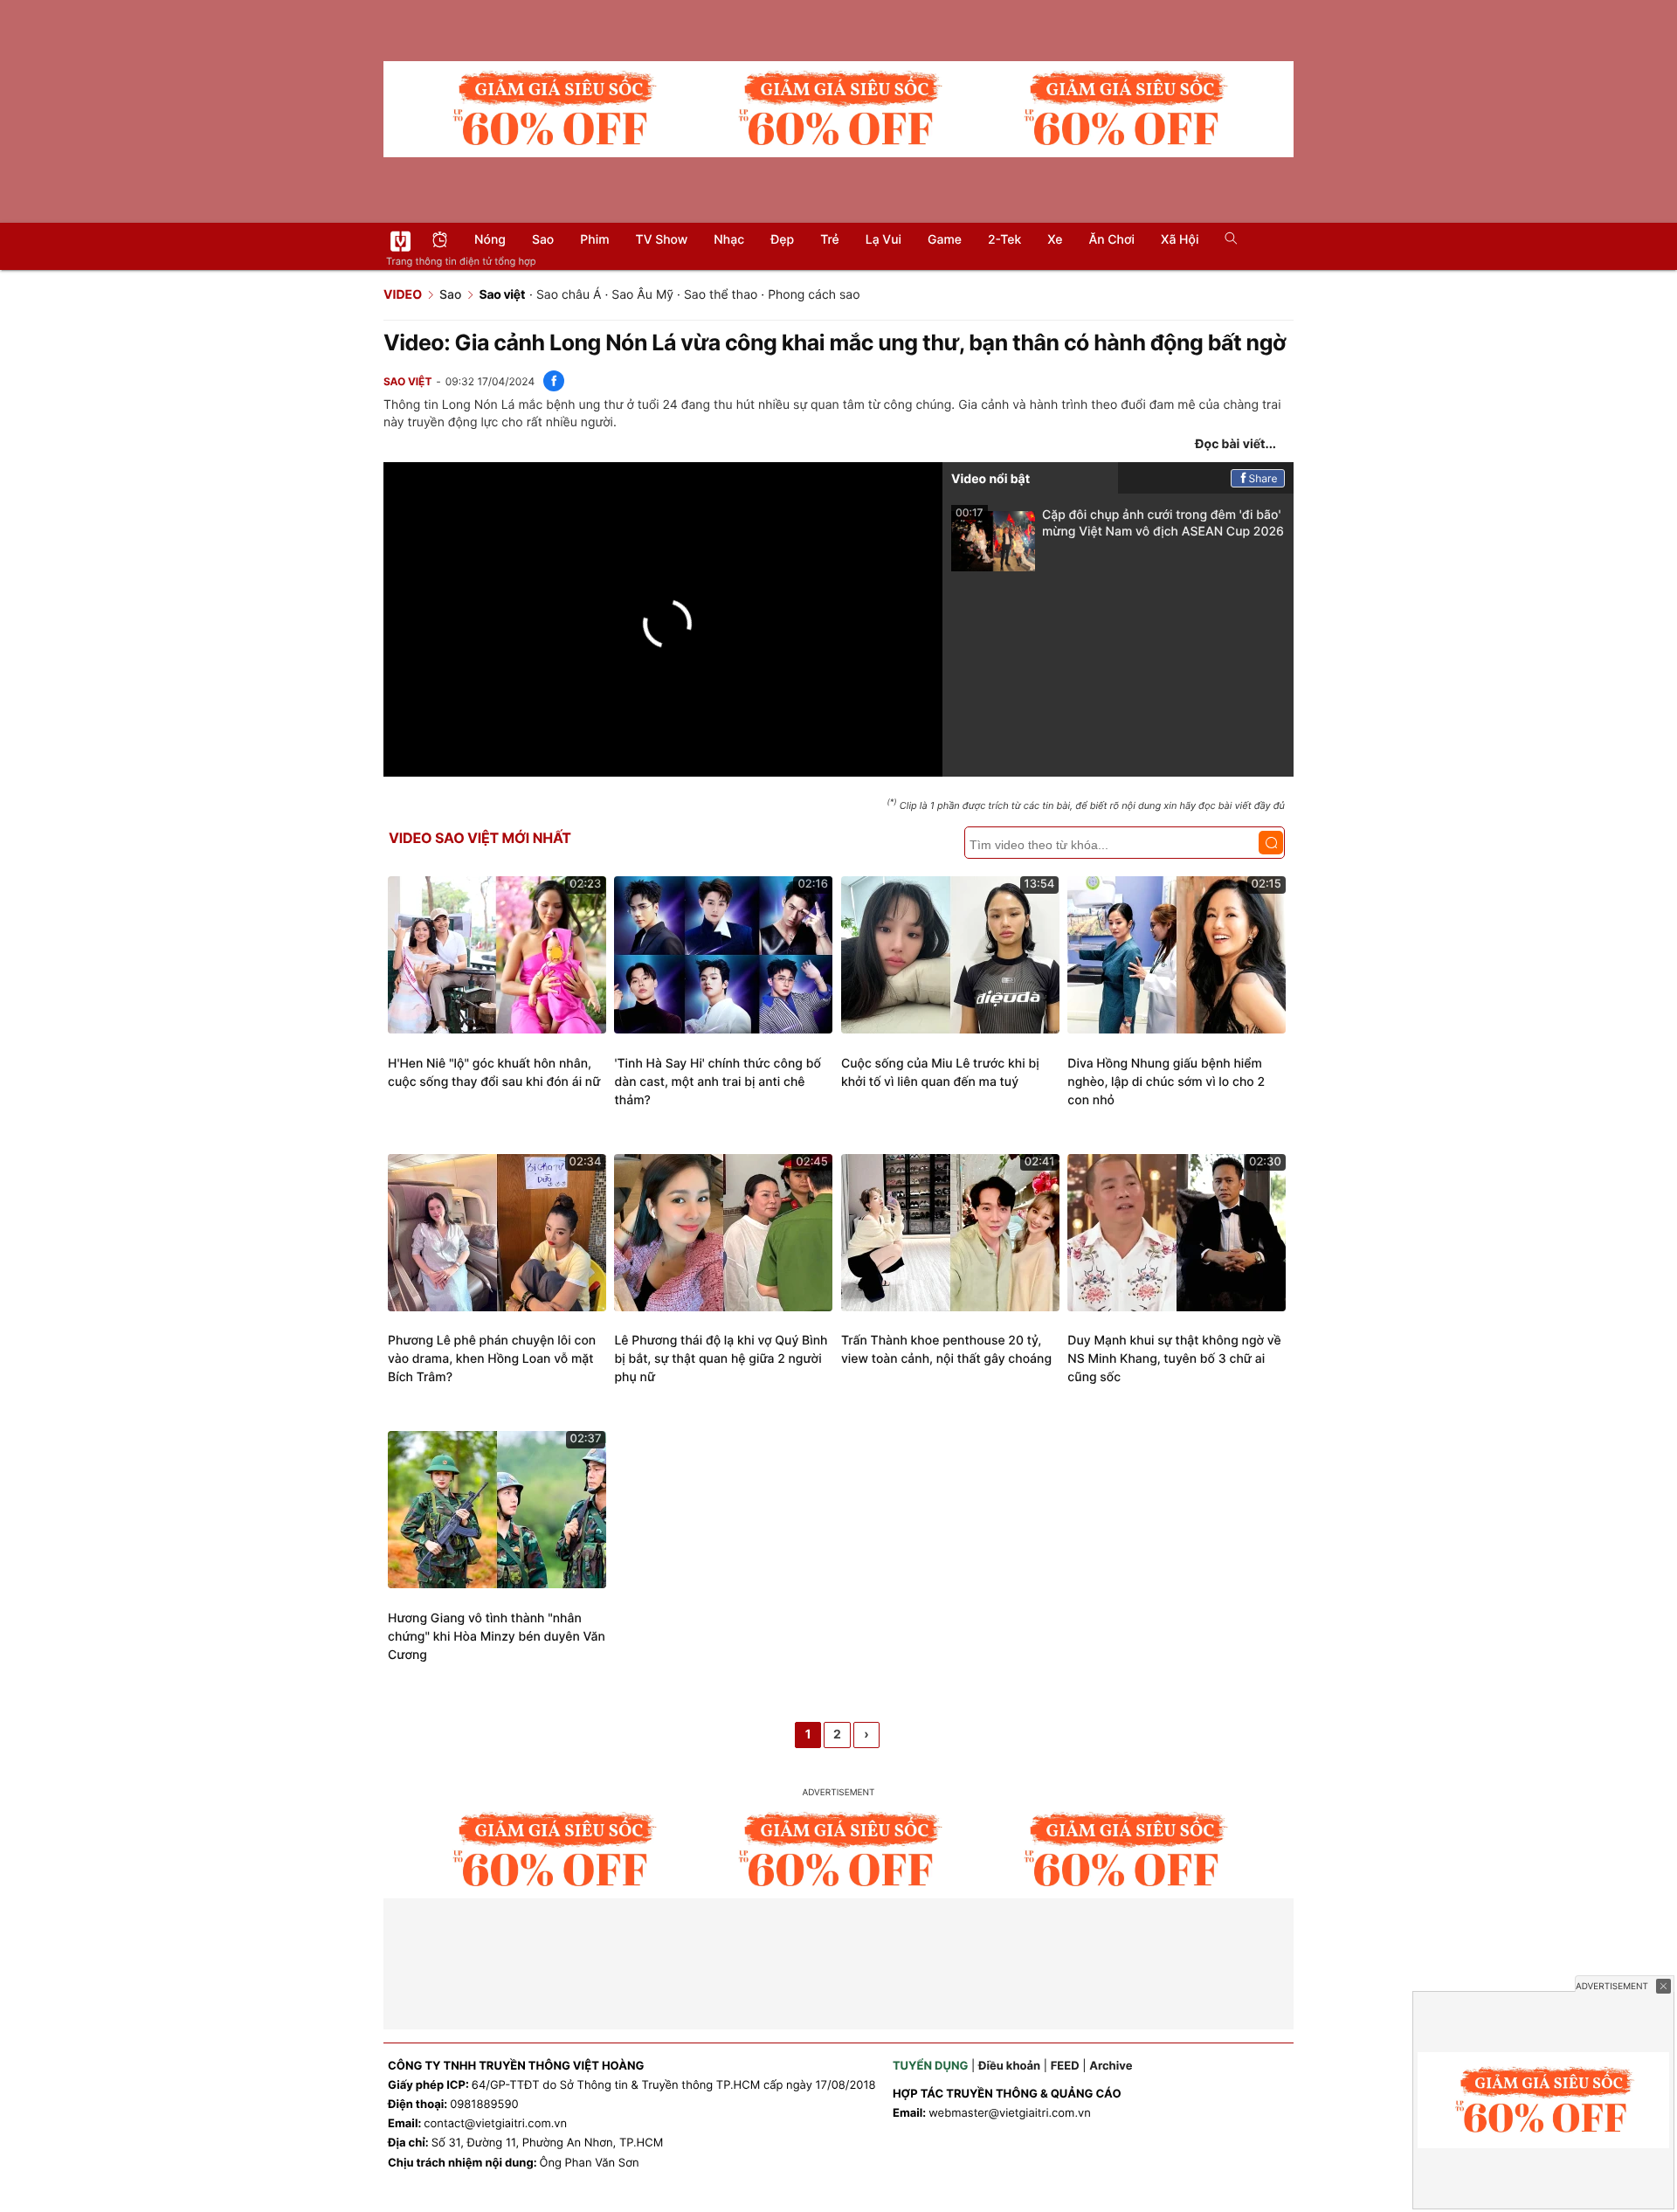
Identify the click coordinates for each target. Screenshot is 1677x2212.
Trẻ (830, 240)
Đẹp (782, 240)
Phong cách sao (814, 295)
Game (945, 240)
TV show (662, 240)
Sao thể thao (721, 295)
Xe (1055, 240)
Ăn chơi (1111, 240)
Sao (543, 240)
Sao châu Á (569, 295)
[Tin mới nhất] (440, 242)
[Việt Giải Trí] (400, 241)
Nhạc (729, 240)
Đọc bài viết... (1235, 444)
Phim (594, 240)
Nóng (490, 240)
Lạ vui (883, 240)
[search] (1225, 240)
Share (1263, 478)
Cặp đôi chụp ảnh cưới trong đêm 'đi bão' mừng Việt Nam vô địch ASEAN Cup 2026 (1120, 523)
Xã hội (1180, 240)
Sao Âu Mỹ (642, 295)
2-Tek (1004, 240)
